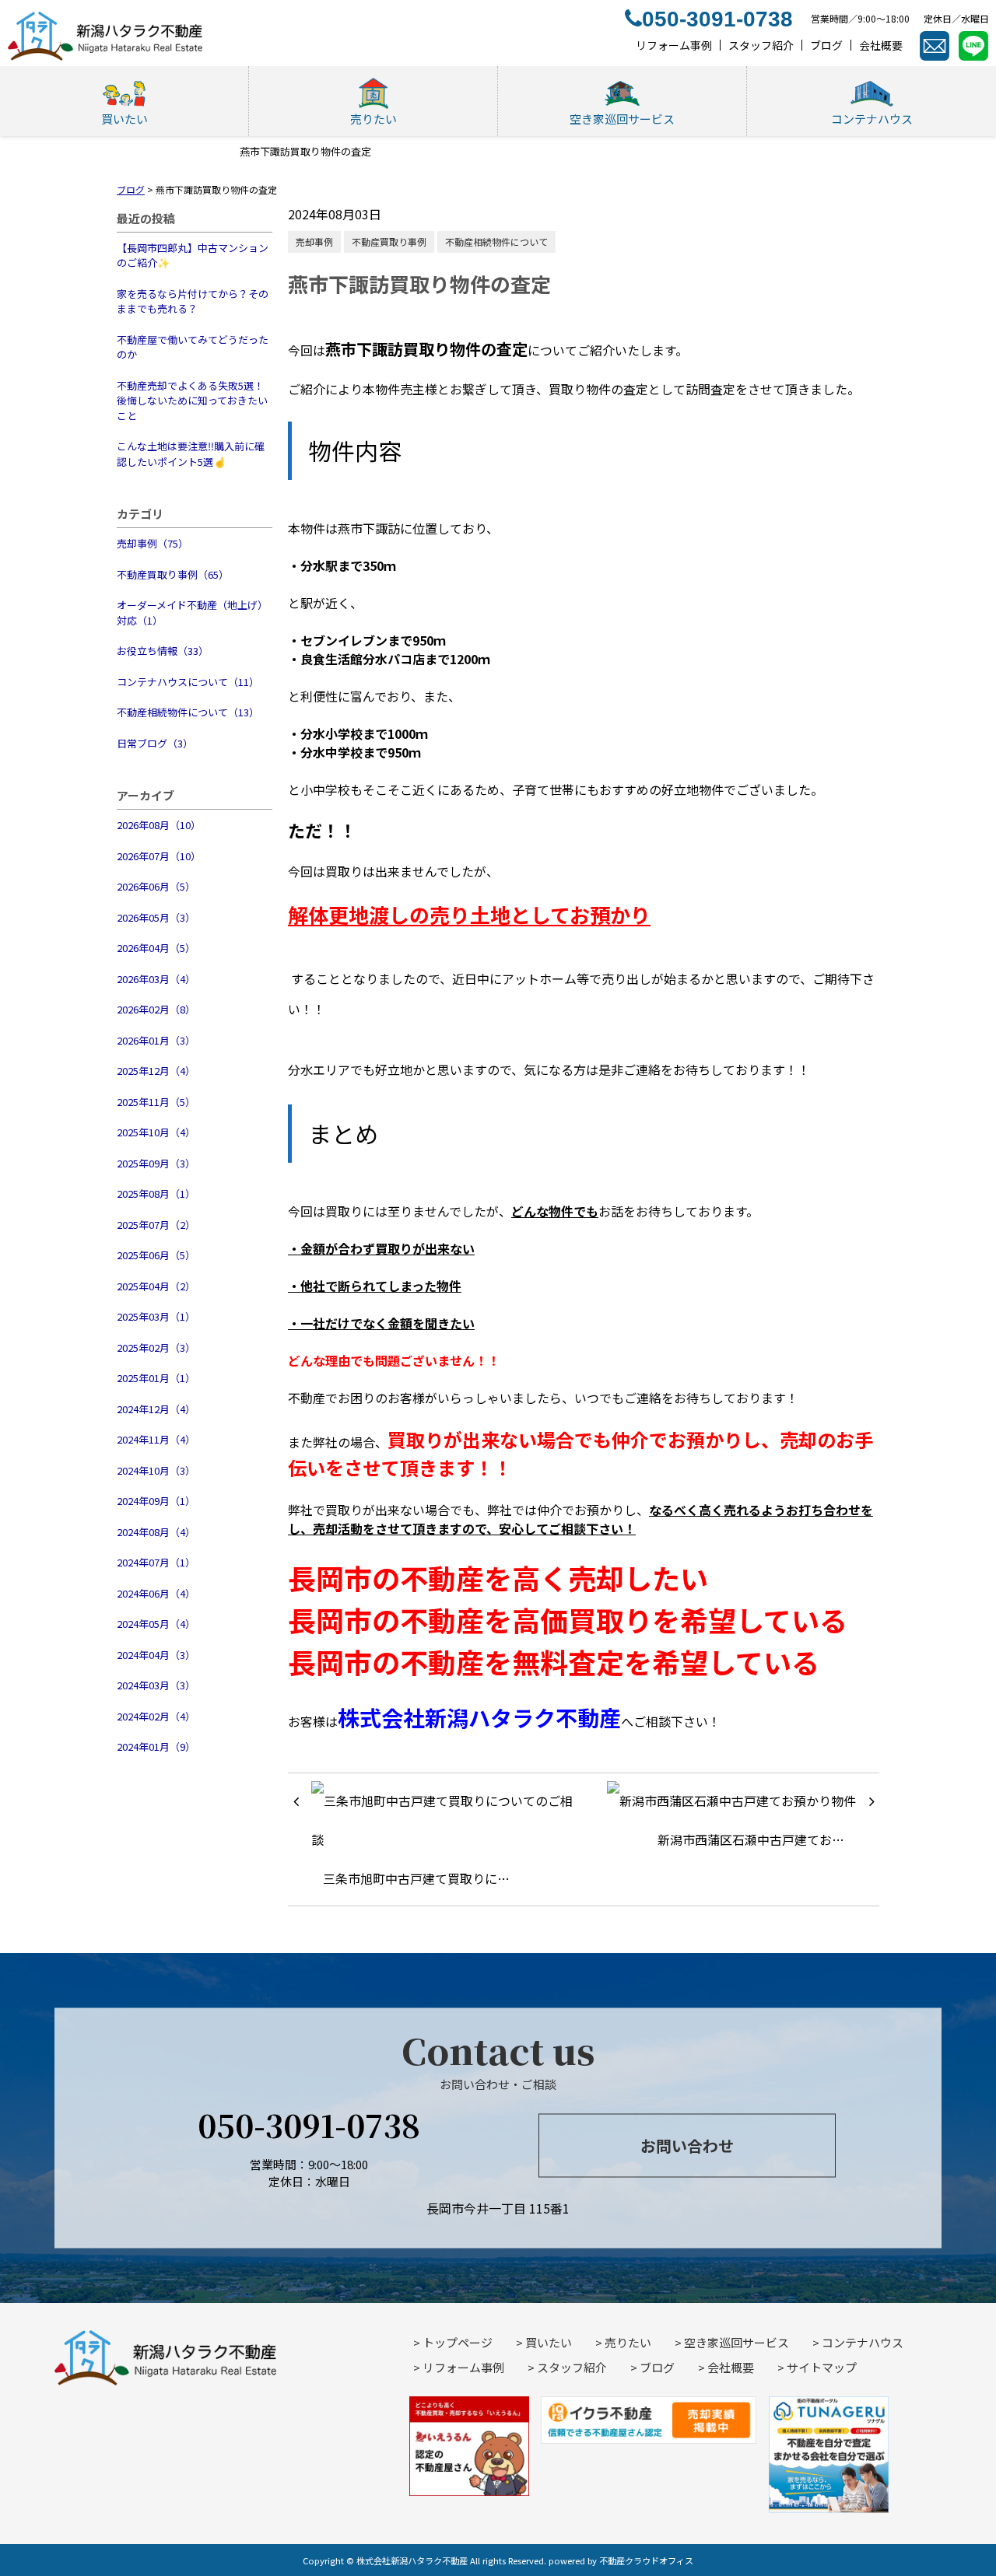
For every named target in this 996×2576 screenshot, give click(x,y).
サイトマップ (822, 2367)
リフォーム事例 (463, 2367)
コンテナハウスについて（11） (188, 682)
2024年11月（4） (156, 1439)
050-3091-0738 (309, 2124)
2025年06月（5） (156, 1255)
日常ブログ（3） (155, 743)
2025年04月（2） (156, 1286)
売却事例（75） (153, 543)
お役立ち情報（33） (163, 651)
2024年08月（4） (156, 1532)
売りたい (628, 2342)
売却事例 (314, 241)
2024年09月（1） (156, 1501)
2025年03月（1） (156, 1316)
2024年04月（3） (156, 1655)
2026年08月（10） (159, 825)
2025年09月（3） (156, 1163)
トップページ (458, 2342)
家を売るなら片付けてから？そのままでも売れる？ (193, 301)
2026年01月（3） (156, 1040)
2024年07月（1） (156, 1562)
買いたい (549, 2342)
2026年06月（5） (156, 886)
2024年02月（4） (156, 1716)
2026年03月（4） (156, 979)
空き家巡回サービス (736, 2342)
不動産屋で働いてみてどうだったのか (193, 347)
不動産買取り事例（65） (173, 574)
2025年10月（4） (156, 1132)
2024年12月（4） (156, 1409)
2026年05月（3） (156, 917)
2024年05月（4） (156, 1624)
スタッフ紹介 (572, 2367)
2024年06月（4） (156, 1593)
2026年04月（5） (156, 948)
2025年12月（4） (156, 1071)
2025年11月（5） (156, 1102)
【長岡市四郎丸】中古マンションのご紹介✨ (193, 255)
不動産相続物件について (496, 241)
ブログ (657, 2367)
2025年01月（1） (156, 1378)
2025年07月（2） (156, 1225)
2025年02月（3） (156, 1347)
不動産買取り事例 (389, 241)
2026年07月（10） (159, 856)
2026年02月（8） (156, 1009)
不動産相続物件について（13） (188, 712)
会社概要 (731, 2367)
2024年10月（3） (156, 1470)
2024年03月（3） (156, 1685)
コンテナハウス (863, 2342)
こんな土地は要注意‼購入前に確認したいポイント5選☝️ (191, 454)
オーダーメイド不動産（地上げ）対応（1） (192, 612)
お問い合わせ (687, 2145)
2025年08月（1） (156, 1193)
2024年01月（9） (156, 1746)
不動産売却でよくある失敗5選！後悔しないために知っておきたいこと (192, 401)
